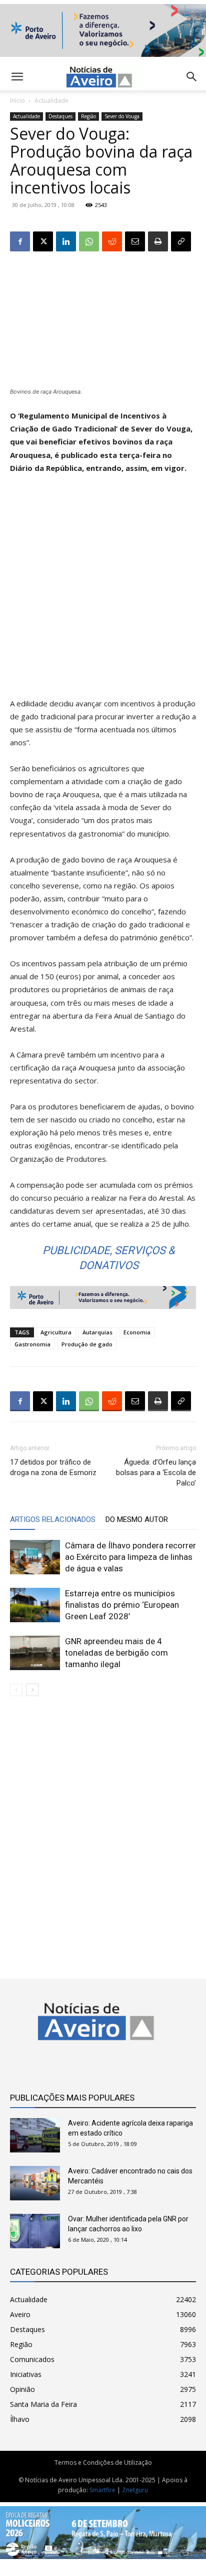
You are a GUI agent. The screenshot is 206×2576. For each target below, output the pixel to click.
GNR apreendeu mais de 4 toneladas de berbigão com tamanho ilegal (116, 1653)
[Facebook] (20, 241)
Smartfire (102, 2490)
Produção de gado (87, 1344)
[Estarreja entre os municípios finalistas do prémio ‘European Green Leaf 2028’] (35, 1605)
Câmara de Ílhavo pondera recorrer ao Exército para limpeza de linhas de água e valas (130, 1557)
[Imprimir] (158, 241)
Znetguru (135, 2490)
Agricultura (56, 1332)
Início (17, 101)
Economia (137, 1332)
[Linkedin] (66, 241)
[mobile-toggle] (17, 77)
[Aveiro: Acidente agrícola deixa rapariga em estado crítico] (35, 2135)
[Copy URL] (181, 241)
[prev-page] (16, 1690)
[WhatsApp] (89, 241)
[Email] (135, 241)
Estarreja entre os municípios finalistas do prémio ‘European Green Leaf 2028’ (122, 1605)
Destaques (60, 116)
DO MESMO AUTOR (137, 1519)
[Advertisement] (103, 590)
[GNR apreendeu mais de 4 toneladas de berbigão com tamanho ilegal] (35, 1653)
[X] (43, 241)
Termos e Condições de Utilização (103, 2463)
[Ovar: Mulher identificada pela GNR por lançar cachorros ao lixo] (35, 2231)
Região (88, 116)
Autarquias (97, 1332)
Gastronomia (32, 1344)
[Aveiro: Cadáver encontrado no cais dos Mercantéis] (35, 2183)
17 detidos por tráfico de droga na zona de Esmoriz (53, 1467)
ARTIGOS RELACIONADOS (53, 1519)
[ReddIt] (112, 241)
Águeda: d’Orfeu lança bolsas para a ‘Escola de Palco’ (156, 1473)
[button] (192, 77)
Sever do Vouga (122, 116)
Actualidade (51, 101)
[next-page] (32, 1690)
